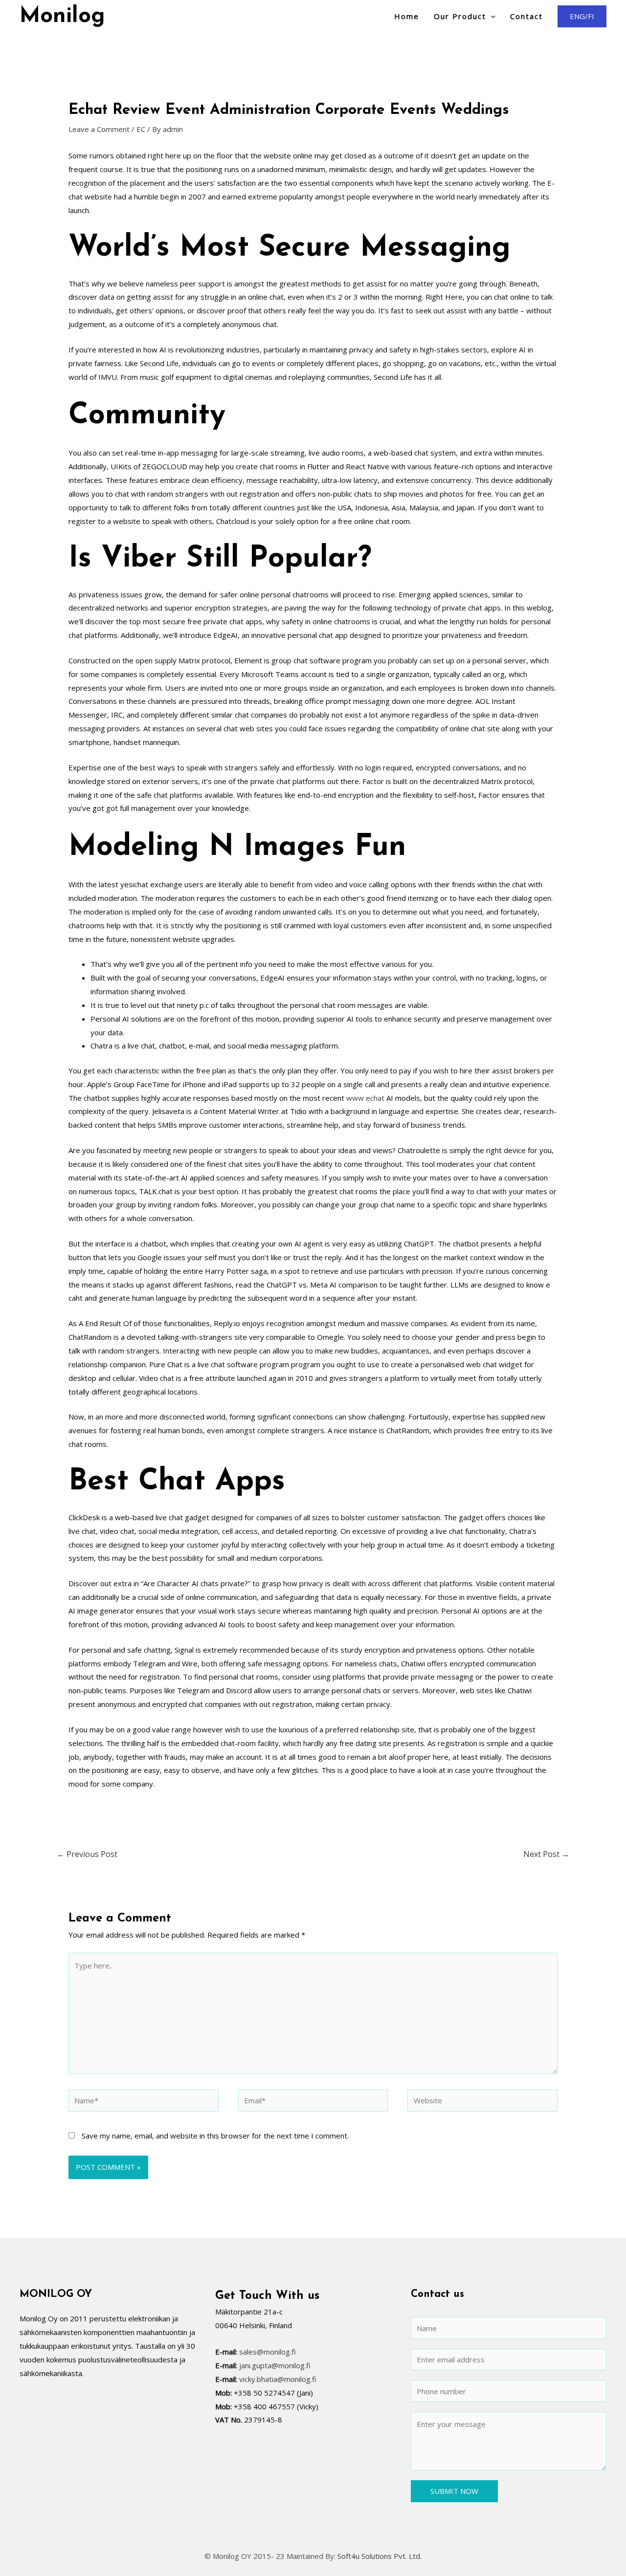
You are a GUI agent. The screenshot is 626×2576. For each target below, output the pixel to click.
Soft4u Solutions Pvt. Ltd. (380, 2556)
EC (141, 129)
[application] (491, 16)
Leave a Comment (99, 129)
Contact (526, 16)
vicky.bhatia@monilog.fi (278, 2379)
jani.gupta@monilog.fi (275, 2365)
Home (407, 16)
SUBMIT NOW (454, 2491)
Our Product (460, 16)
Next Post (546, 1854)
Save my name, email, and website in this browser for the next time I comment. (215, 2136)
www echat (365, 1098)
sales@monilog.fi (268, 2352)
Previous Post (87, 1854)
